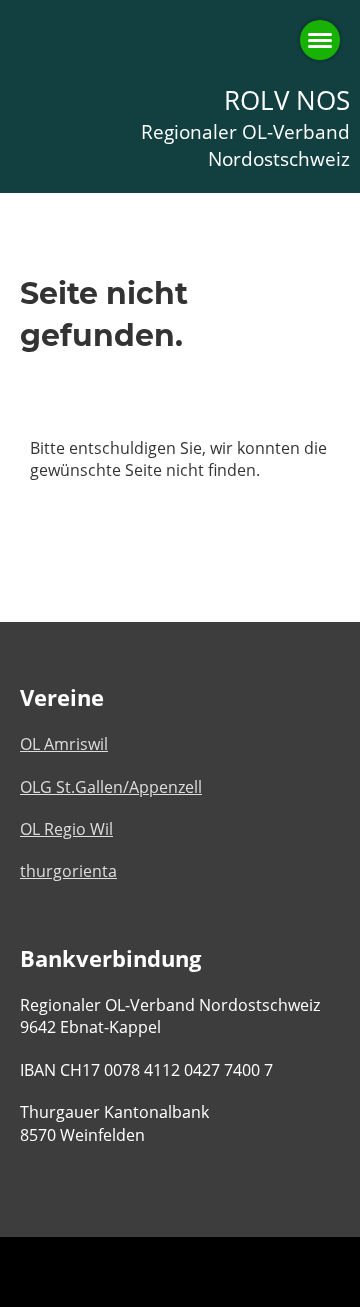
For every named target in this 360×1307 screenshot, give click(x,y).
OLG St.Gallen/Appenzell (111, 787)
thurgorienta (68, 871)
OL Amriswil (64, 744)
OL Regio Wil (66, 829)
